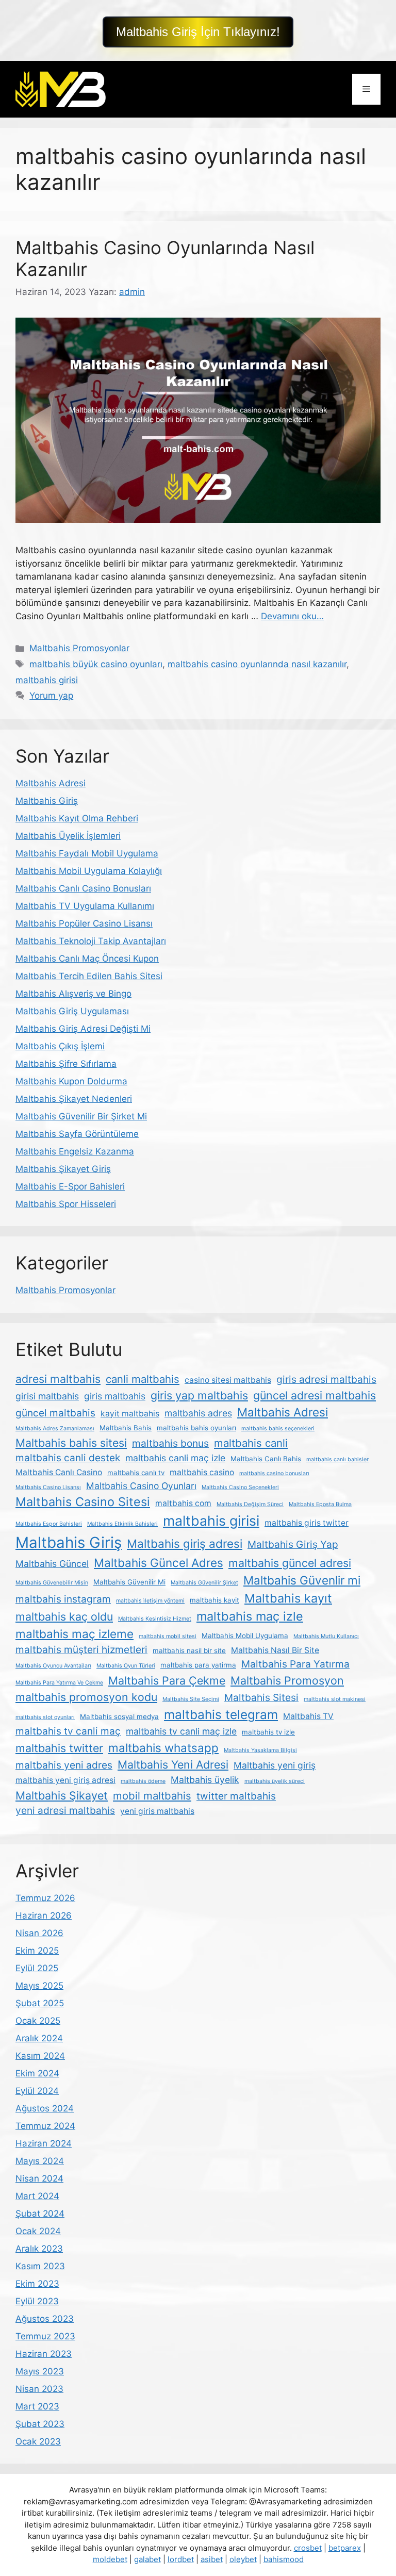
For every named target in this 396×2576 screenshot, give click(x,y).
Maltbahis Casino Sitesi (83, 1502)
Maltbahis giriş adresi (185, 1543)
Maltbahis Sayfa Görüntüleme (77, 1134)
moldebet (110, 2559)
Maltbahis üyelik (205, 1780)
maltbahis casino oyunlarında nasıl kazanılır (257, 664)
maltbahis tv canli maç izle (181, 1731)
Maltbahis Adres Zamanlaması (55, 1429)
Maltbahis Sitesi (261, 1698)
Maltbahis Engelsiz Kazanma (75, 1151)
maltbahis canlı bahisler (337, 1459)
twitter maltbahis (236, 1796)
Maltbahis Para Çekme (167, 1680)
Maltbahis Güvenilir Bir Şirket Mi (81, 1116)
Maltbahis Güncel (52, 1564)
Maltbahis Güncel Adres (159, 1563)
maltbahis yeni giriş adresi (65, 1780)
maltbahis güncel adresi (290, 1563)
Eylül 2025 (37, 1968)
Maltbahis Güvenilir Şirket (204, 1583)
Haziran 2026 (44, 1916)
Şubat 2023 (40, 2424)
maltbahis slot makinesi (335, 1699)
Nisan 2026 (39, 1933)
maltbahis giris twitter (307, 1523)
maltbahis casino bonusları (274, 1473)
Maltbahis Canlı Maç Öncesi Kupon (87, 959)
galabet (147, 2559)
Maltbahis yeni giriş (275, 1765)
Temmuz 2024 (45, 2126)
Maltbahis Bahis (126, 1428)
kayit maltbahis (130, 1414)
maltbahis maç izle (250, 1616)
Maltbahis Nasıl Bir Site (275, 1650)
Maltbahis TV (308, 1716)
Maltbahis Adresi (51, 783)
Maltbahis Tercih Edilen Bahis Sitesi (89, 976)
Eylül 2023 (37, 2301)
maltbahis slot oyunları (45, 1717)
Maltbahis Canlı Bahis (266, 1459)
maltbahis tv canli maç (68, 1731)
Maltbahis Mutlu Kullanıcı (326, 1636)
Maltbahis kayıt (288, 1598)
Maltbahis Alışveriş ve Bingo (73, 994)
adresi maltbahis (58, 1379)
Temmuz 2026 (45, 1898)
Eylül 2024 (37, 2091)
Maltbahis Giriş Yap (293, 1545)
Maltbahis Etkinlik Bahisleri (122, 1524)
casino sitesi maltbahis (228, 1380)
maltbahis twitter (59, 1748)
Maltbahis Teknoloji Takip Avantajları (91, 941)
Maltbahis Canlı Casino (59, 1472)
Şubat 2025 (40, 2003)
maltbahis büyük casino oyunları (96, 664)
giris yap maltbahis (199, 1395)
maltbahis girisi (47, 680)
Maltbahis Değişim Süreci (250, 1504)
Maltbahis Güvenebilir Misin (52, 1583)
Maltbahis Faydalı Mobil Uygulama (87, 853)
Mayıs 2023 (40, 2371)
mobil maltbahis (152, 1796)
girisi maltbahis (47, 1396)
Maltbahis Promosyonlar (79, 648)
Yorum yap (51, 696)
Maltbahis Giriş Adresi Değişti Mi (83, 1029)
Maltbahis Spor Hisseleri (66, 1204)
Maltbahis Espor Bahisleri (49, 1524)
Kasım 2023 (40, 2266)
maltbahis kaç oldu (64, 1616)
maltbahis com (183, 1503)
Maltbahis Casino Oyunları (141, 1486)
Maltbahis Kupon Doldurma (71, 1081)
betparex (345, 2548)
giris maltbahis (115, 1396)
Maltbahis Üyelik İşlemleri (68, 836)
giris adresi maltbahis (326, 1380)
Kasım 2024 (40, 2056)
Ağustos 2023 (45, 2319)
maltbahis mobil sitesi (168, 1636)
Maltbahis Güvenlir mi (302, 1580)
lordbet (181, 2559)
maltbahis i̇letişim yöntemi (150, 1601)
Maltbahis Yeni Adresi (173, 1764)
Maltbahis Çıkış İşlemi (60, 1046)
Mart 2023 (37, 2406)
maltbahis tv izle (268, 1732)
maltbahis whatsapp (163, 1748)
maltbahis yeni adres (64, 1765)
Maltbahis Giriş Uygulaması (72, 1011)
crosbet (308, 2548)
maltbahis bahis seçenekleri (278, 1429)
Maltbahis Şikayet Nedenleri (74, 1099)
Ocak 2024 (38, 2231)
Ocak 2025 (38, 2021)
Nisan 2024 (39, 2178)
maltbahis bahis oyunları (196, 1428)
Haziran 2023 (44, 2354)
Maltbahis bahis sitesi (71, 1443)
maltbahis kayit (214, 1600)
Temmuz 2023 (45, 2336)
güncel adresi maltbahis (315, 1395)
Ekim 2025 (37, 1951)
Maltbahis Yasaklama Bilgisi (260, 1750)
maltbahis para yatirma (198, 1665)
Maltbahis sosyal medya (119, 1716)
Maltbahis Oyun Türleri (126, 1666)
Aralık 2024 (39, 2038)
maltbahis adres (198, 1413)
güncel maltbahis (55, 1413)
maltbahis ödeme (143, 1781)
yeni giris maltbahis (157, 1811)
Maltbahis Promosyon (287, 1680)
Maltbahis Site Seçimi (191, 1699)
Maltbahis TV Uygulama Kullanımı (85, 906)
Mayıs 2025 (39, 1986)
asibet (212, 2559)
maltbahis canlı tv (136, 1473)
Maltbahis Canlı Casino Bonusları (83, 888)
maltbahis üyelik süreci (275, 1781)
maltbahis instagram (63, 1599)
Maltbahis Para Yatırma (295, 1664)
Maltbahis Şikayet (62, 1795)
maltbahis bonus (170, 1443)
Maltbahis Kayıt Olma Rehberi (77, 818)
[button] (198, 32)
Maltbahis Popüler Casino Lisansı (84, 923)
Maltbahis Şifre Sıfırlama (66, 1064)
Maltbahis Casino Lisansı (48, 1487)
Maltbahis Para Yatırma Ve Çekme (59, 1683)
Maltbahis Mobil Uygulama (245, 1636)
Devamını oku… (292, 616)
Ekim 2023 (37, 2284)
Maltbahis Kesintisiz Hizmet (155, 1619)
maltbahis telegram (221, 1714)
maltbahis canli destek (68, 1458)
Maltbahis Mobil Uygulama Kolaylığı (89, 871)
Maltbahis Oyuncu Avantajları (53, 1666)
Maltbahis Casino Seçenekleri (240, 1487)
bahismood (284, 2559)
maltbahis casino (202, 1472)
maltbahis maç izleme (75, 1634)
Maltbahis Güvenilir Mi (129, 1582)
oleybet (243, 2559)
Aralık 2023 (39, 2249)
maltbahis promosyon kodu (86, 1697)
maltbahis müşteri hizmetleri (81, 1650)
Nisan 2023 (39, 2389)
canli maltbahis (143, 1379)
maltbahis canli (251, 1443)
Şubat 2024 (40, 2214)
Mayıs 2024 (40, 2161)
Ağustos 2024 (45, 2108)
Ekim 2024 (37, 2073)
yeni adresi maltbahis (65, 1811)
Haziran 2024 (44, 2143)
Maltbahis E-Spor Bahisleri (70, 1186)
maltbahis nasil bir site (189, 1650)
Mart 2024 (37, 2196)
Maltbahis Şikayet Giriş (63, 1169)
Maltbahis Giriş (47, 801)
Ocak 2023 (38, 2441)
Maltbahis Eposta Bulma (320, 1504)
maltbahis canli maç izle (175, 1458)
